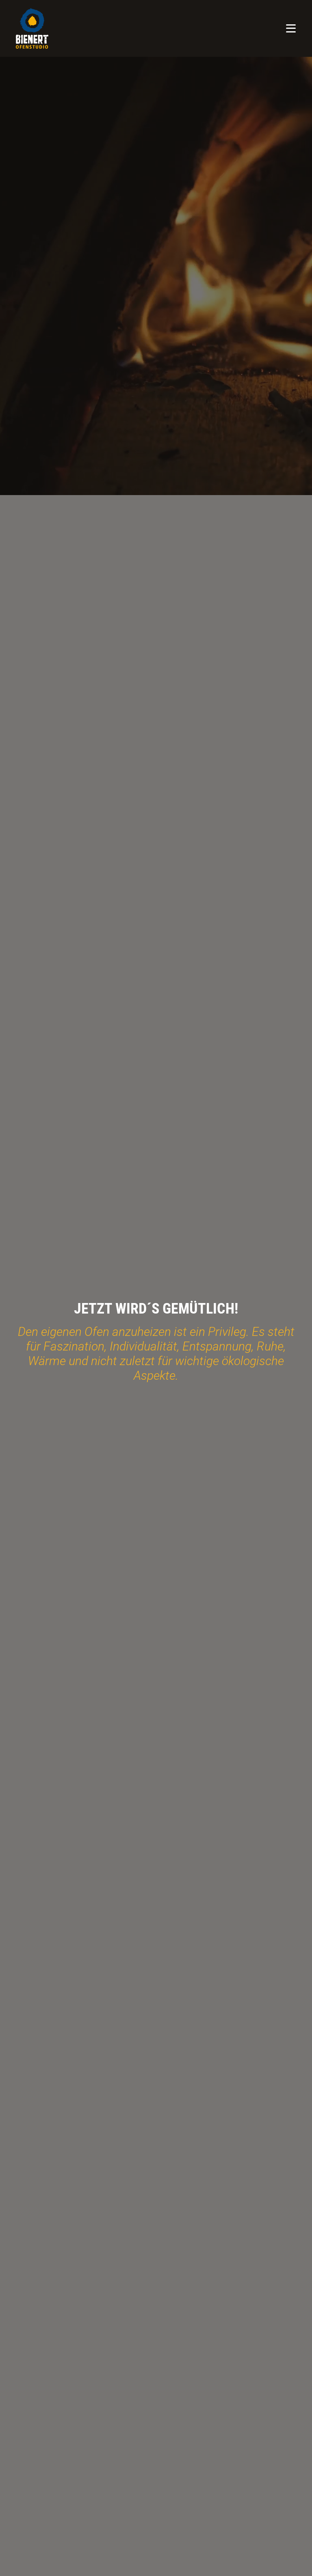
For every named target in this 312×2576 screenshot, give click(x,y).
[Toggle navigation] (291, 28)
